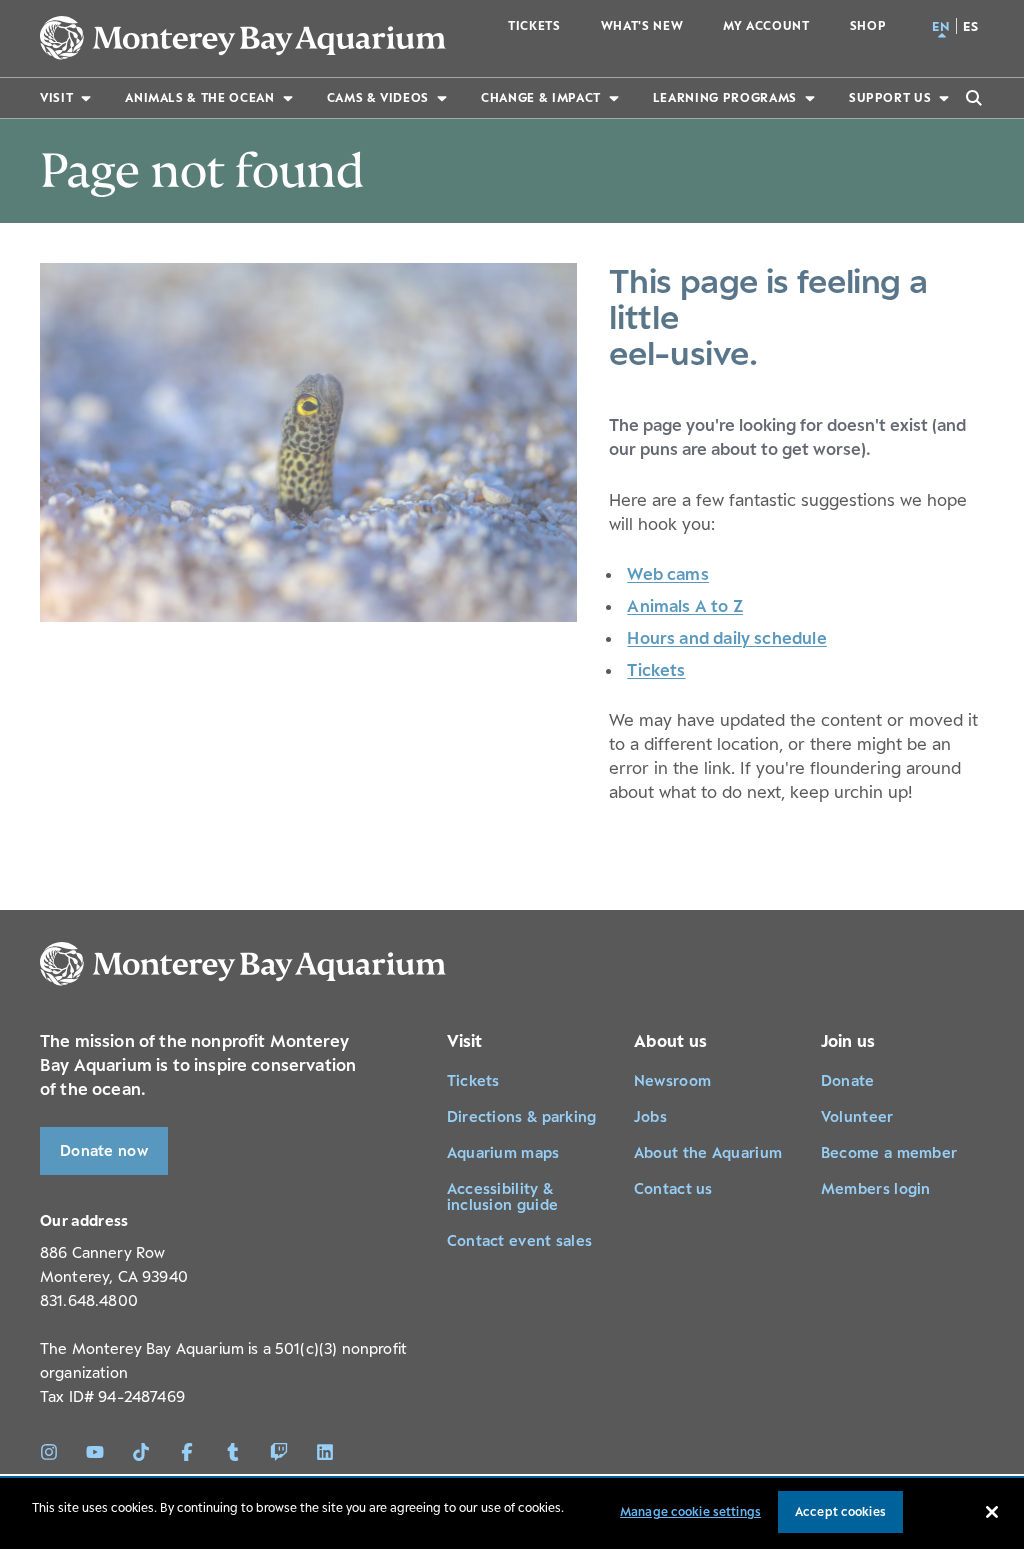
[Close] (992, 1512)
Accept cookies (840, 1511)
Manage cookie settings (690, 1511)
